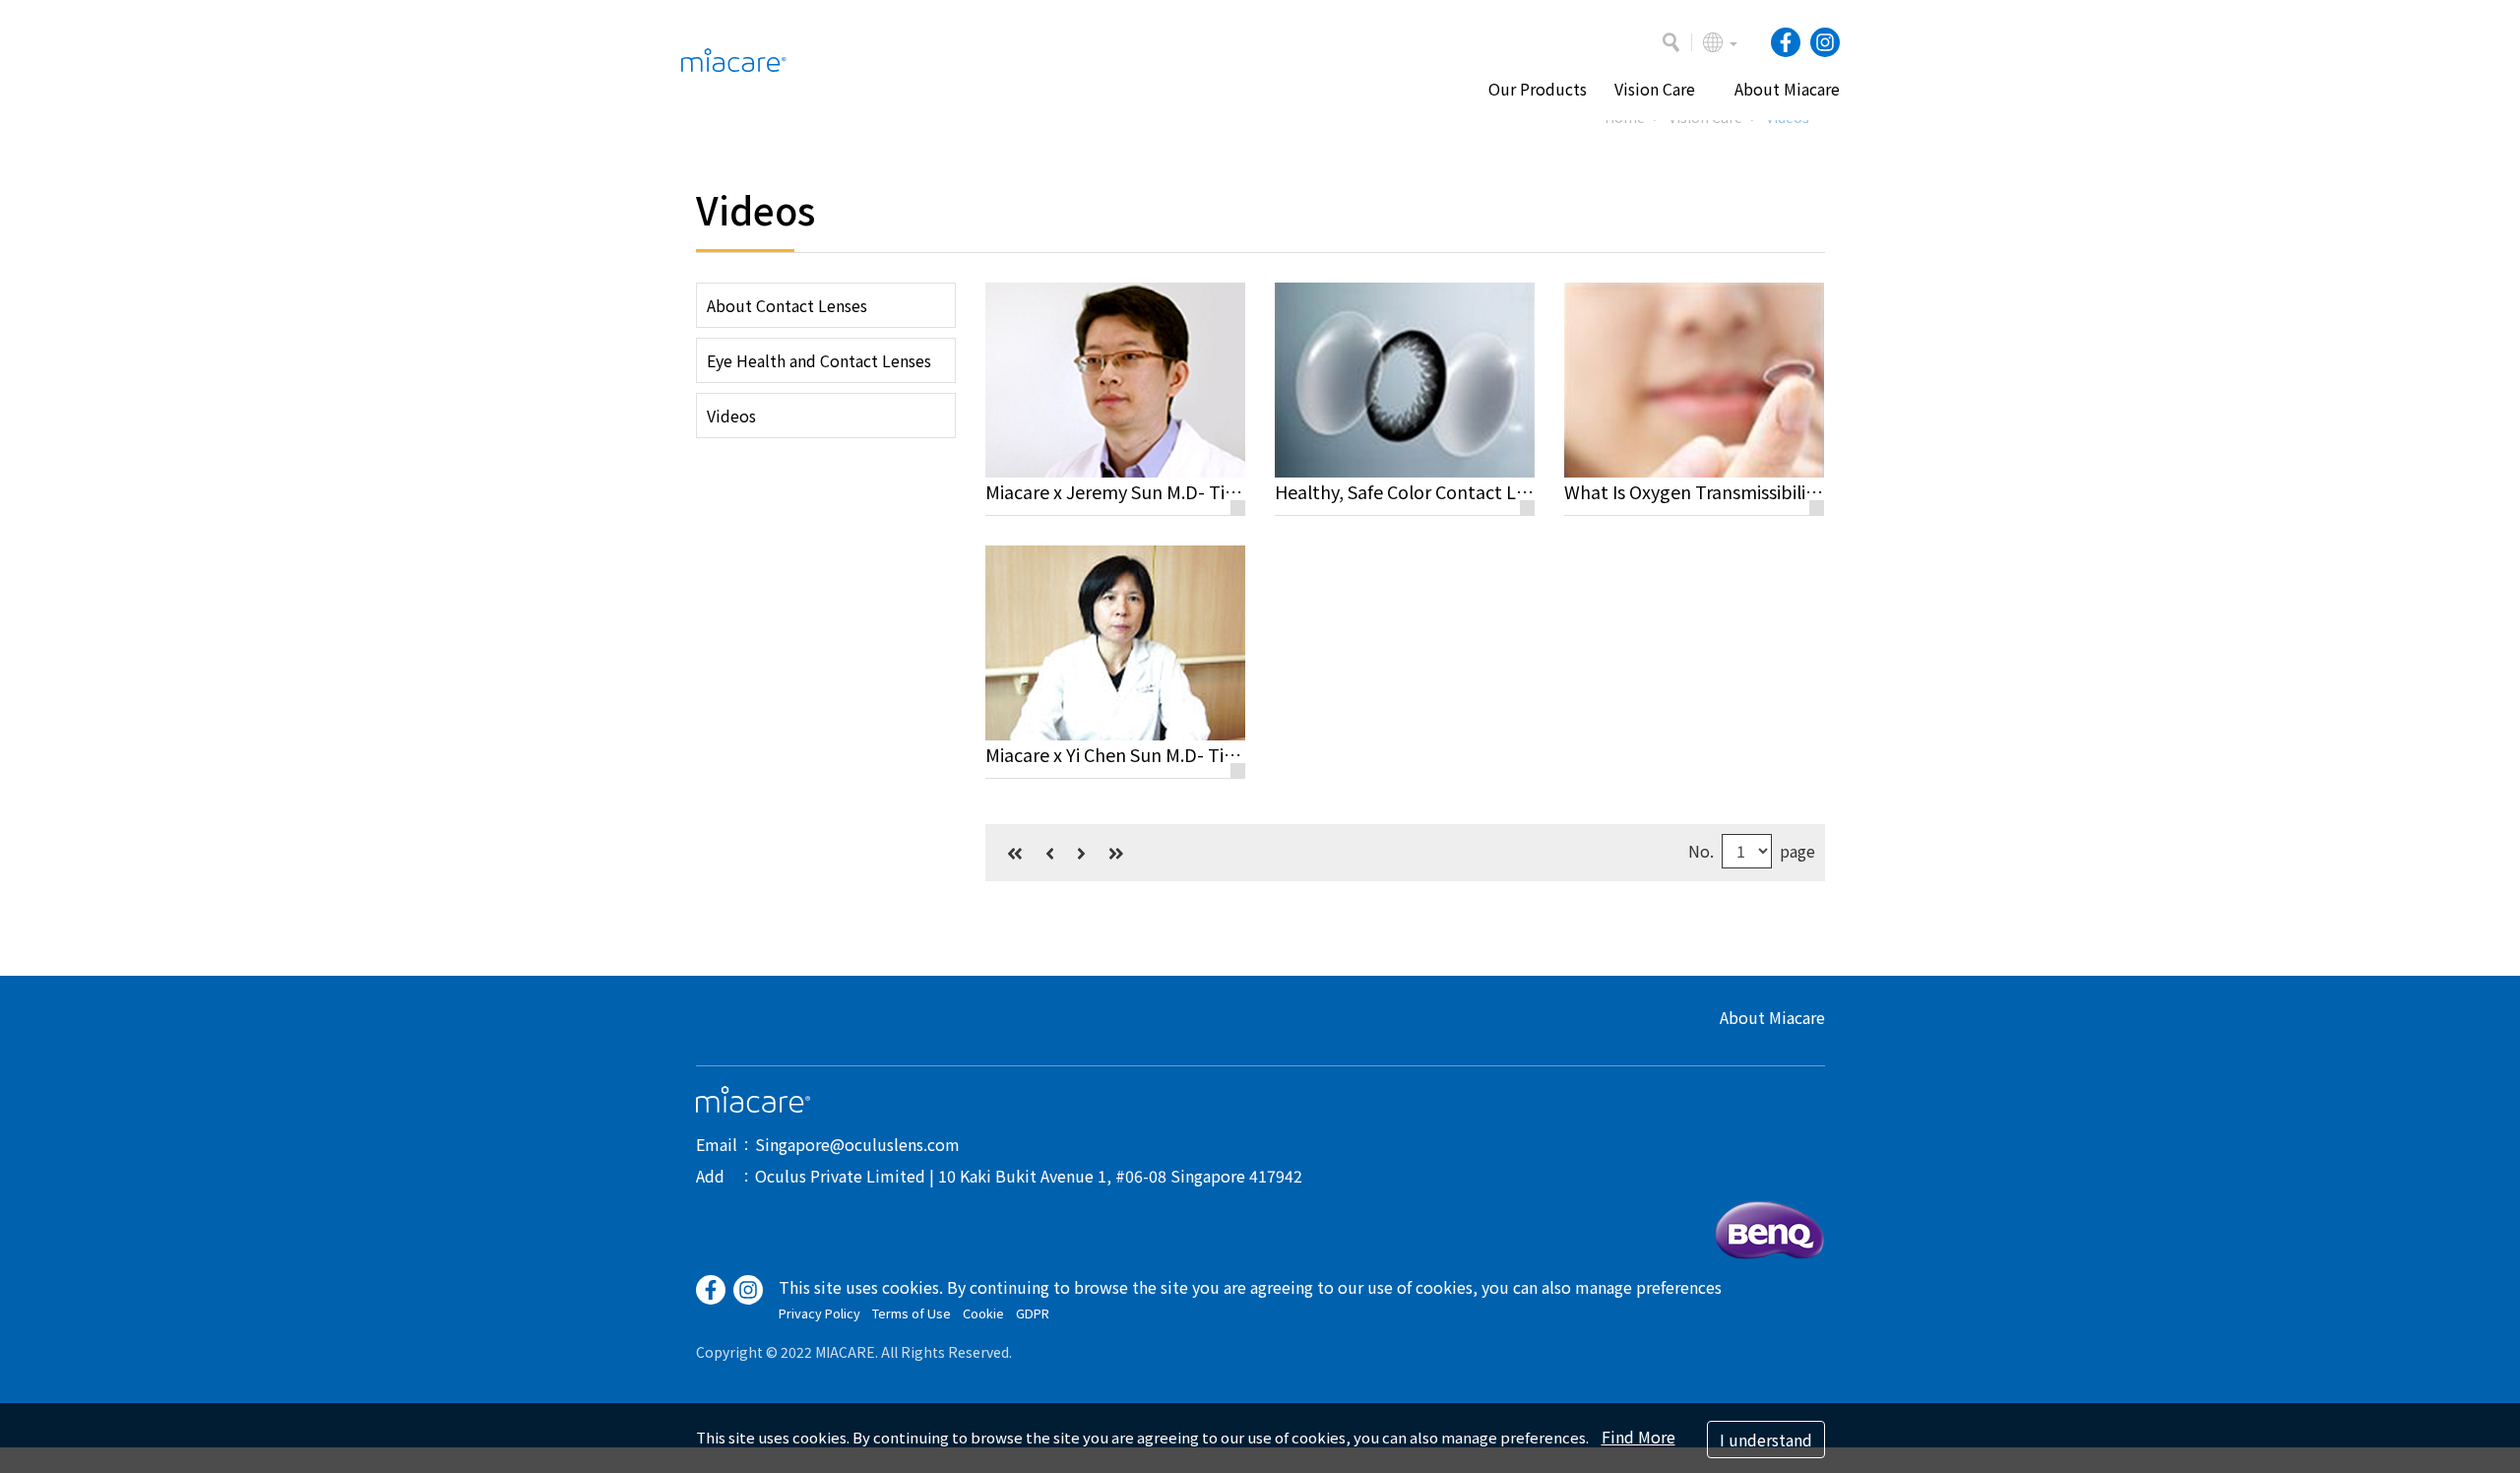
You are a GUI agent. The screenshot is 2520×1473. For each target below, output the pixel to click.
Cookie (983, 1313)
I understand (1766, 1440)
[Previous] (1050, 853)
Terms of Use (912, 1313)
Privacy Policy (819, 1313)
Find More (1638, 1437)
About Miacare (1772, 1017)
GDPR (1033, 1313)
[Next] (1081, 853)
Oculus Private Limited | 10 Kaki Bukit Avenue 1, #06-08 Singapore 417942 (1029, 1176)
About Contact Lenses (787, 305)
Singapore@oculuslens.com (857, 1144)
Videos (731, 416)
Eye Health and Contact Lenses (819, 360)
